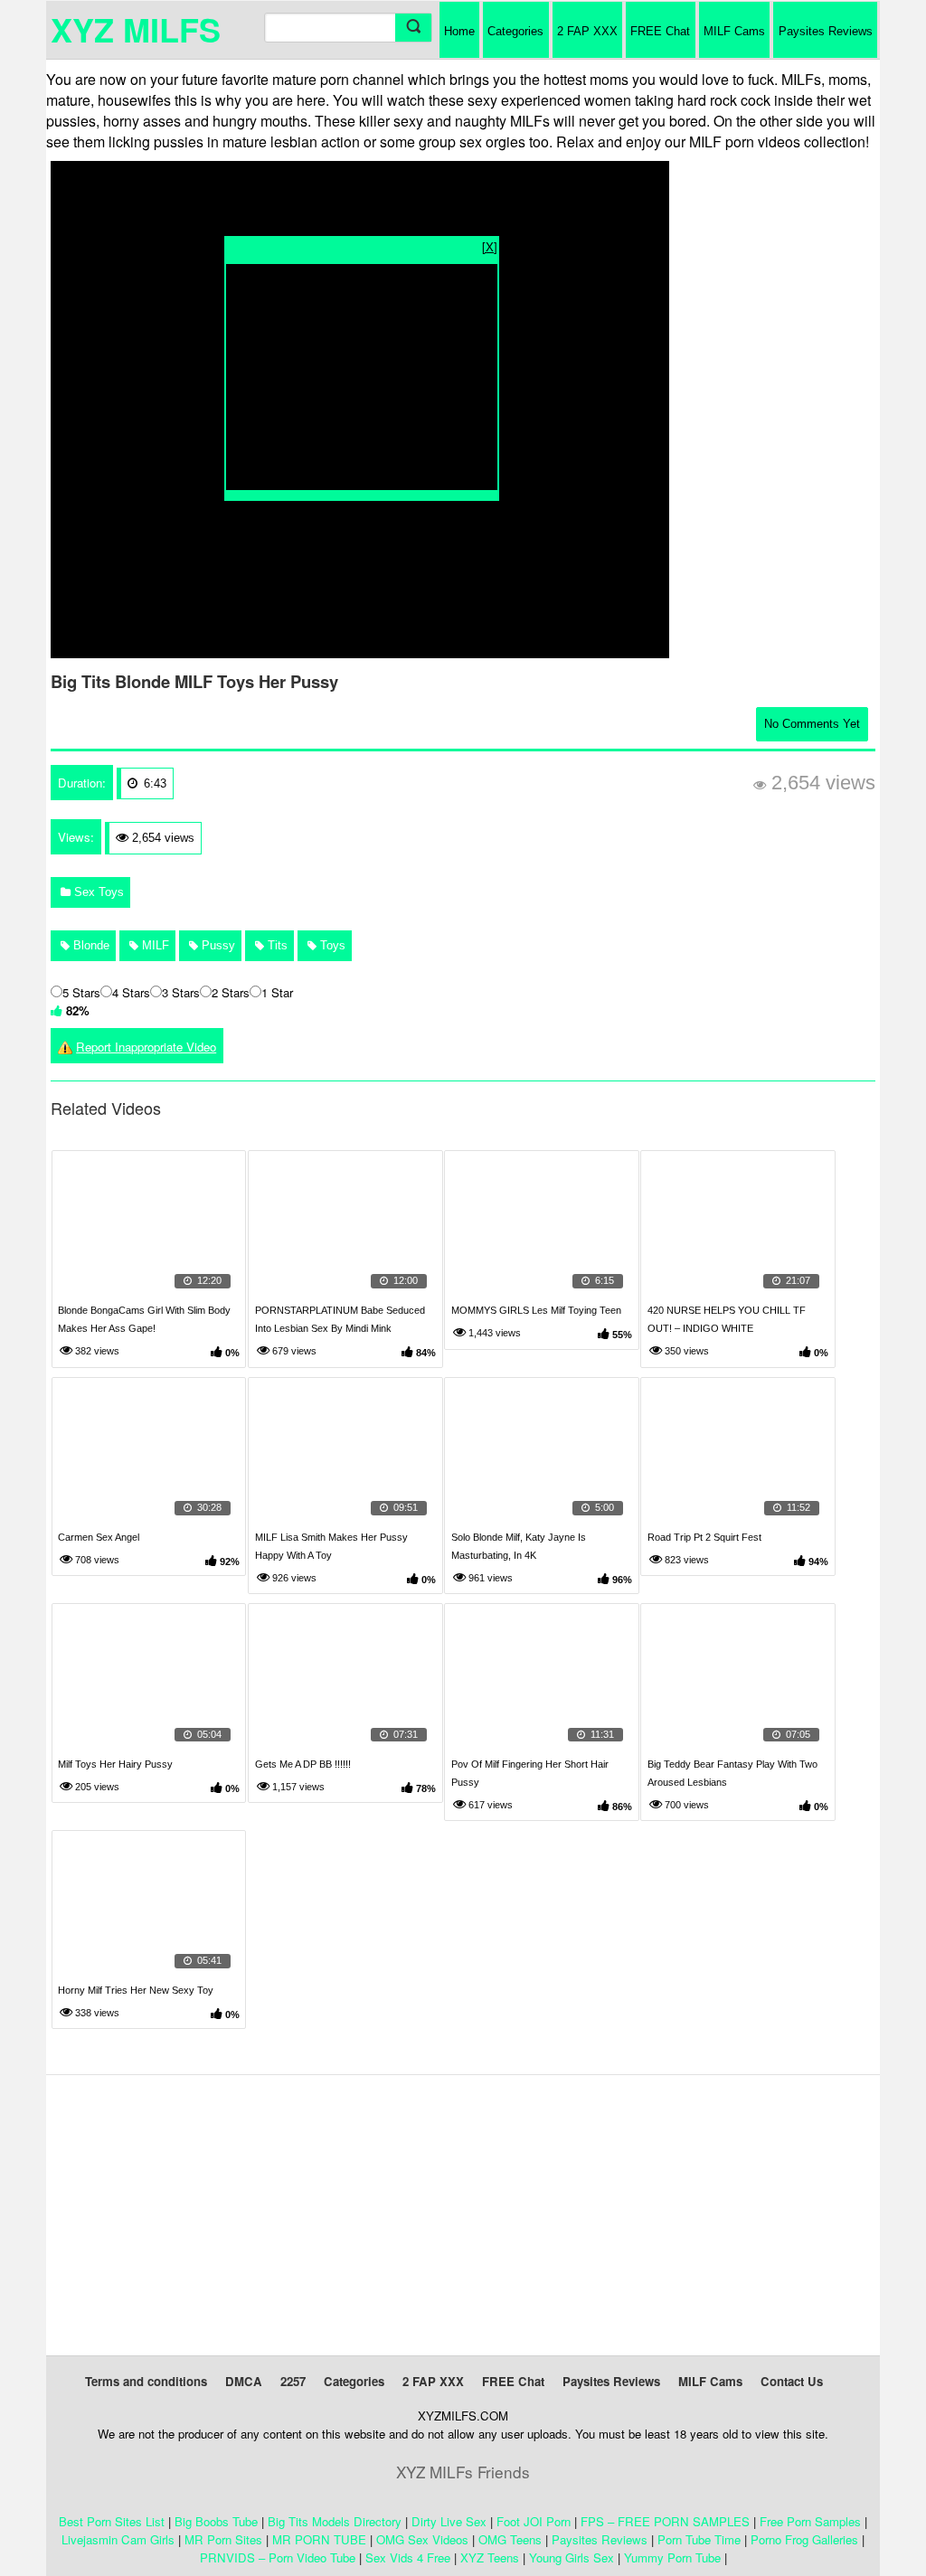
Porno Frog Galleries (804, 2539)
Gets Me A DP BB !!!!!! (303, 1764)
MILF (154, 945)
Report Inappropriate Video (146, 1047)
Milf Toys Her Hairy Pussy (115, 1764)
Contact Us (792, 2381)
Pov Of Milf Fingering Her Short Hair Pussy (530, 1773)
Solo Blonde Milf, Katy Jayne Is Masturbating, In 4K (519, 1546)
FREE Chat (660, 31)
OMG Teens (510, 2539)
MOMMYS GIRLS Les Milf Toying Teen (536, 1310)
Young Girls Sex (572, 2557)
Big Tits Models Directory (335, 2521)
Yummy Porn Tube (672, 2557)
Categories (515, 31)
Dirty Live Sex (449, 2521)
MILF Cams (734, 31)
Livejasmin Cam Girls (118, 2539)
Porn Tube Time (699, 2539)
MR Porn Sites (223, 2539)
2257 (293, 2381)
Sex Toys (97, 892)
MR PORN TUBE (319, 2539)
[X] (490, 246)
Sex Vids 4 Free (408, 2557)
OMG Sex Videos (422, 2539)
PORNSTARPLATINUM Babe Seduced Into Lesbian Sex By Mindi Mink (340, 1319)
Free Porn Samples (810, 2521)
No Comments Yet (812, 724)
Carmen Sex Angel (99, 1537)
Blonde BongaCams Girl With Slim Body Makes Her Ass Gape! (144, 1319)
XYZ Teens (490, 2557)
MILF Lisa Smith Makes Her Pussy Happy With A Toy (331, 1546)
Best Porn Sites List (112, 2521)
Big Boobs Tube (216, 2521)
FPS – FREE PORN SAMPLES (665, 2521)
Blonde (90, 945)
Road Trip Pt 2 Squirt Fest (704, 1537)
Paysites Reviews (826, 31)
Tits (276, 945)
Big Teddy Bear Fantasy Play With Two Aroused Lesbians (732, 1773)
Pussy (217, 945)
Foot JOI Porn (534, 2521)
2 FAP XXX (587, 31)
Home (459, 31)
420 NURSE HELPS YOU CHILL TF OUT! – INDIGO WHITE (727, 1319)
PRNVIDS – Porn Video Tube (278, 2557)
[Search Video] (413, 28)
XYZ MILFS (136, 29)
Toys (331, 945)
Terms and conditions (146, 2381)
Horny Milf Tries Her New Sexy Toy (136, 1990)
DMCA (244, 2381)
